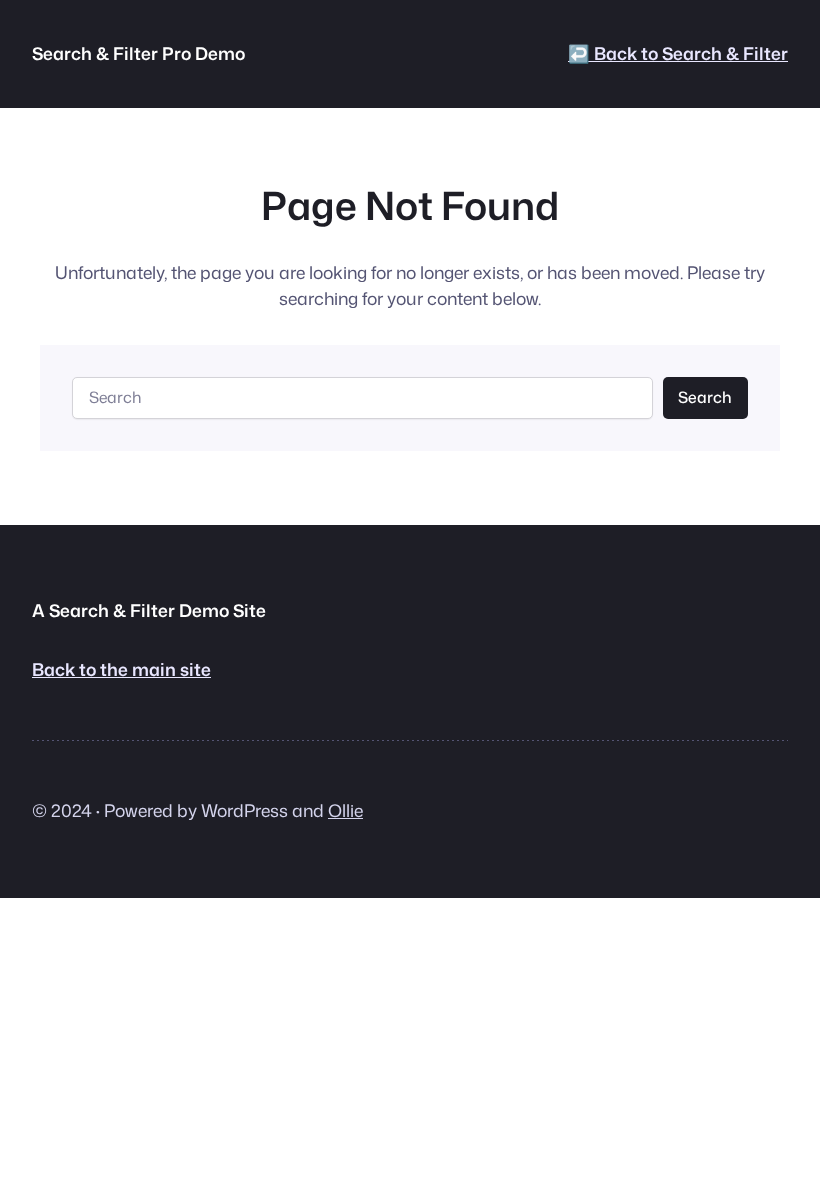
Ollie (345, 810)
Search (705, 397)
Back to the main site (121, 669)
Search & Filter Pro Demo (138, 53)
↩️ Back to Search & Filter (678, 53)
